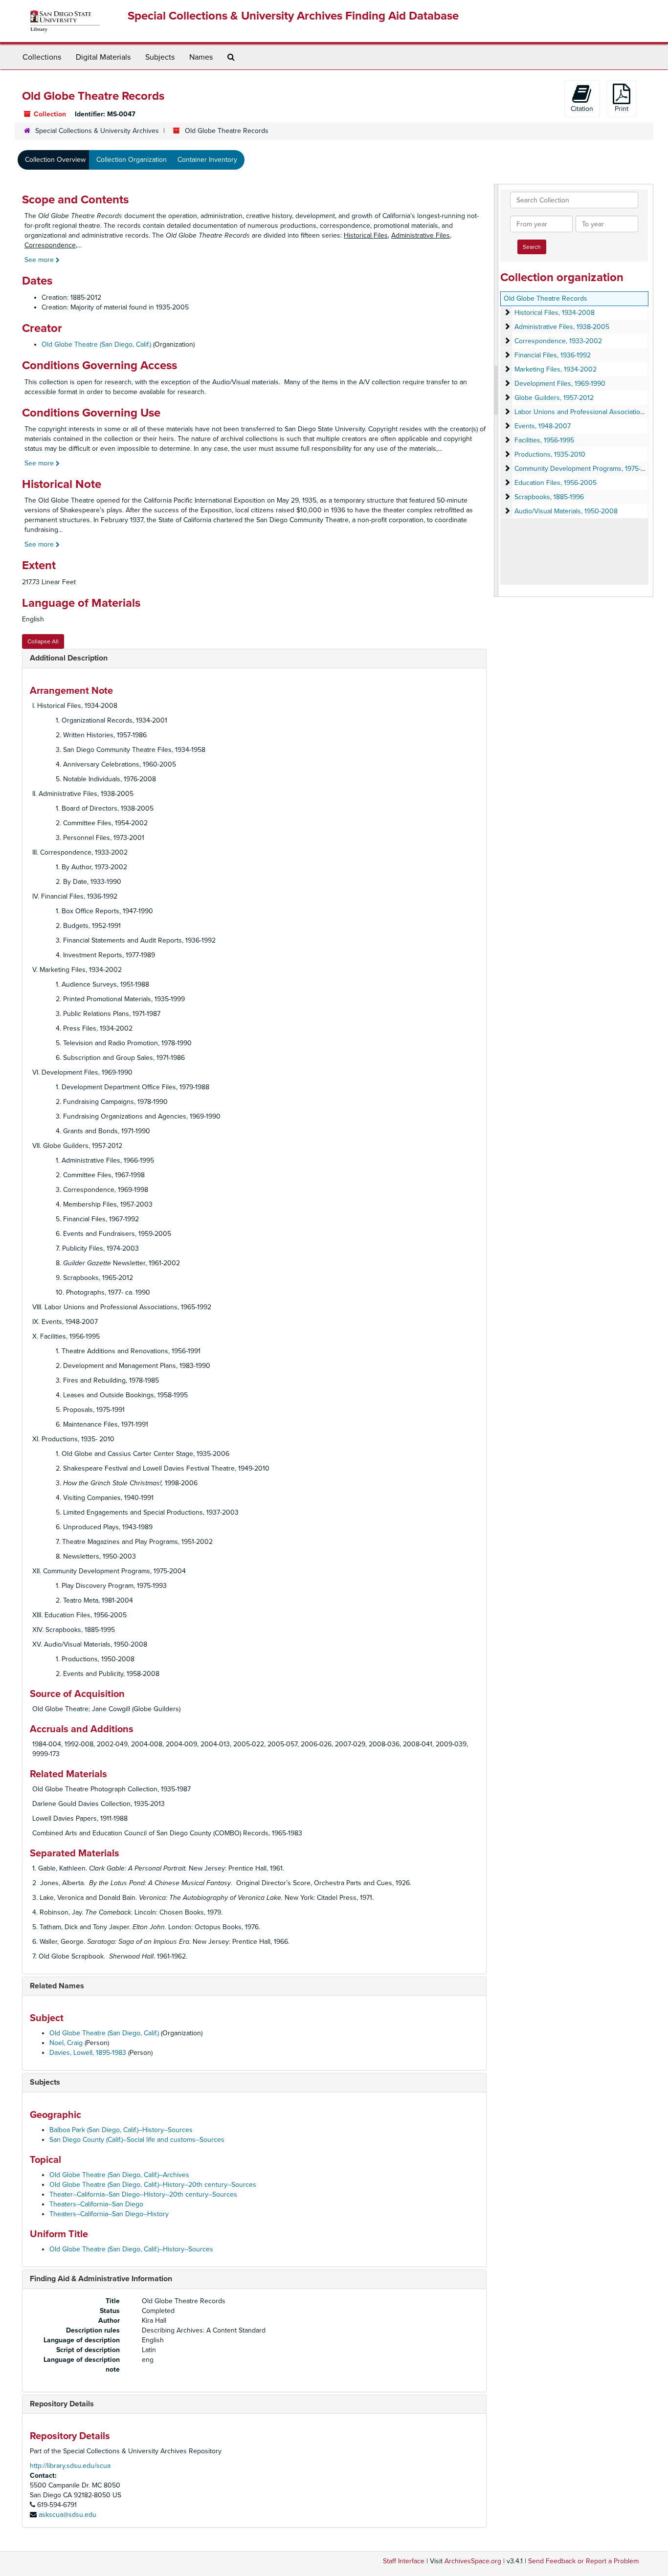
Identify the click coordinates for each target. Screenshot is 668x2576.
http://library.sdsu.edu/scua (70, 2466)
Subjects (160, 57)
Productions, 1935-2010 (550, 454)
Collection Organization (132, 160)
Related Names (57, 1986)
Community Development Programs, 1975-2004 (586, 469)
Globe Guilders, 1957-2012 (554, 398)
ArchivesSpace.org (473, 2561)
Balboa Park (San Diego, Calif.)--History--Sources (121, 2130)
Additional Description (69, 658)
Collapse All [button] (43, 641)
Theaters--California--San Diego (96, 2204)
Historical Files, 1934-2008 (555, 313)
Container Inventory (207, 160)
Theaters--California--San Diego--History (109, 2214)
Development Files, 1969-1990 (560, 384)
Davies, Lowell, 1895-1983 (88, 2053)
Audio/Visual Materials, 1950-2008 (566, 511)
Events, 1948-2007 (543, 426)
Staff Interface (404, 2561)
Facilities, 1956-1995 (544, 440)
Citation (582, 109)
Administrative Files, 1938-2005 (562, 327)
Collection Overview (55, 160)
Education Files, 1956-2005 (556, 483)
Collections (42, 57)
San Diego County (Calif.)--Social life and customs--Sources (137, 2140)
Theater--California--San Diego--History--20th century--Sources (143, 2194)
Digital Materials (103, 57)
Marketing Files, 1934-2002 (556, 369)
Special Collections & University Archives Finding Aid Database (293, 16)
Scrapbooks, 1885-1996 (549, 497)
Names (201, 57)
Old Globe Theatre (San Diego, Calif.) (96, 344)
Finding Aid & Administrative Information (101, 2279)
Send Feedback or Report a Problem (583, 2561)
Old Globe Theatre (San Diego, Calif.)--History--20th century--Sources (153, 2185)
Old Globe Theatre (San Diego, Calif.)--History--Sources (131, 2249)
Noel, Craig (66, 2043)
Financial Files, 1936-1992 (553, 355)
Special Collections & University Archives (97, 131)
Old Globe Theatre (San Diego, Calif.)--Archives (119, 2175)
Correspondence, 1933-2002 (558, 341)
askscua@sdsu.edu (67, 2515)
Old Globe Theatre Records (546, 298)
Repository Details (62, 2404)
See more (40, 260)
